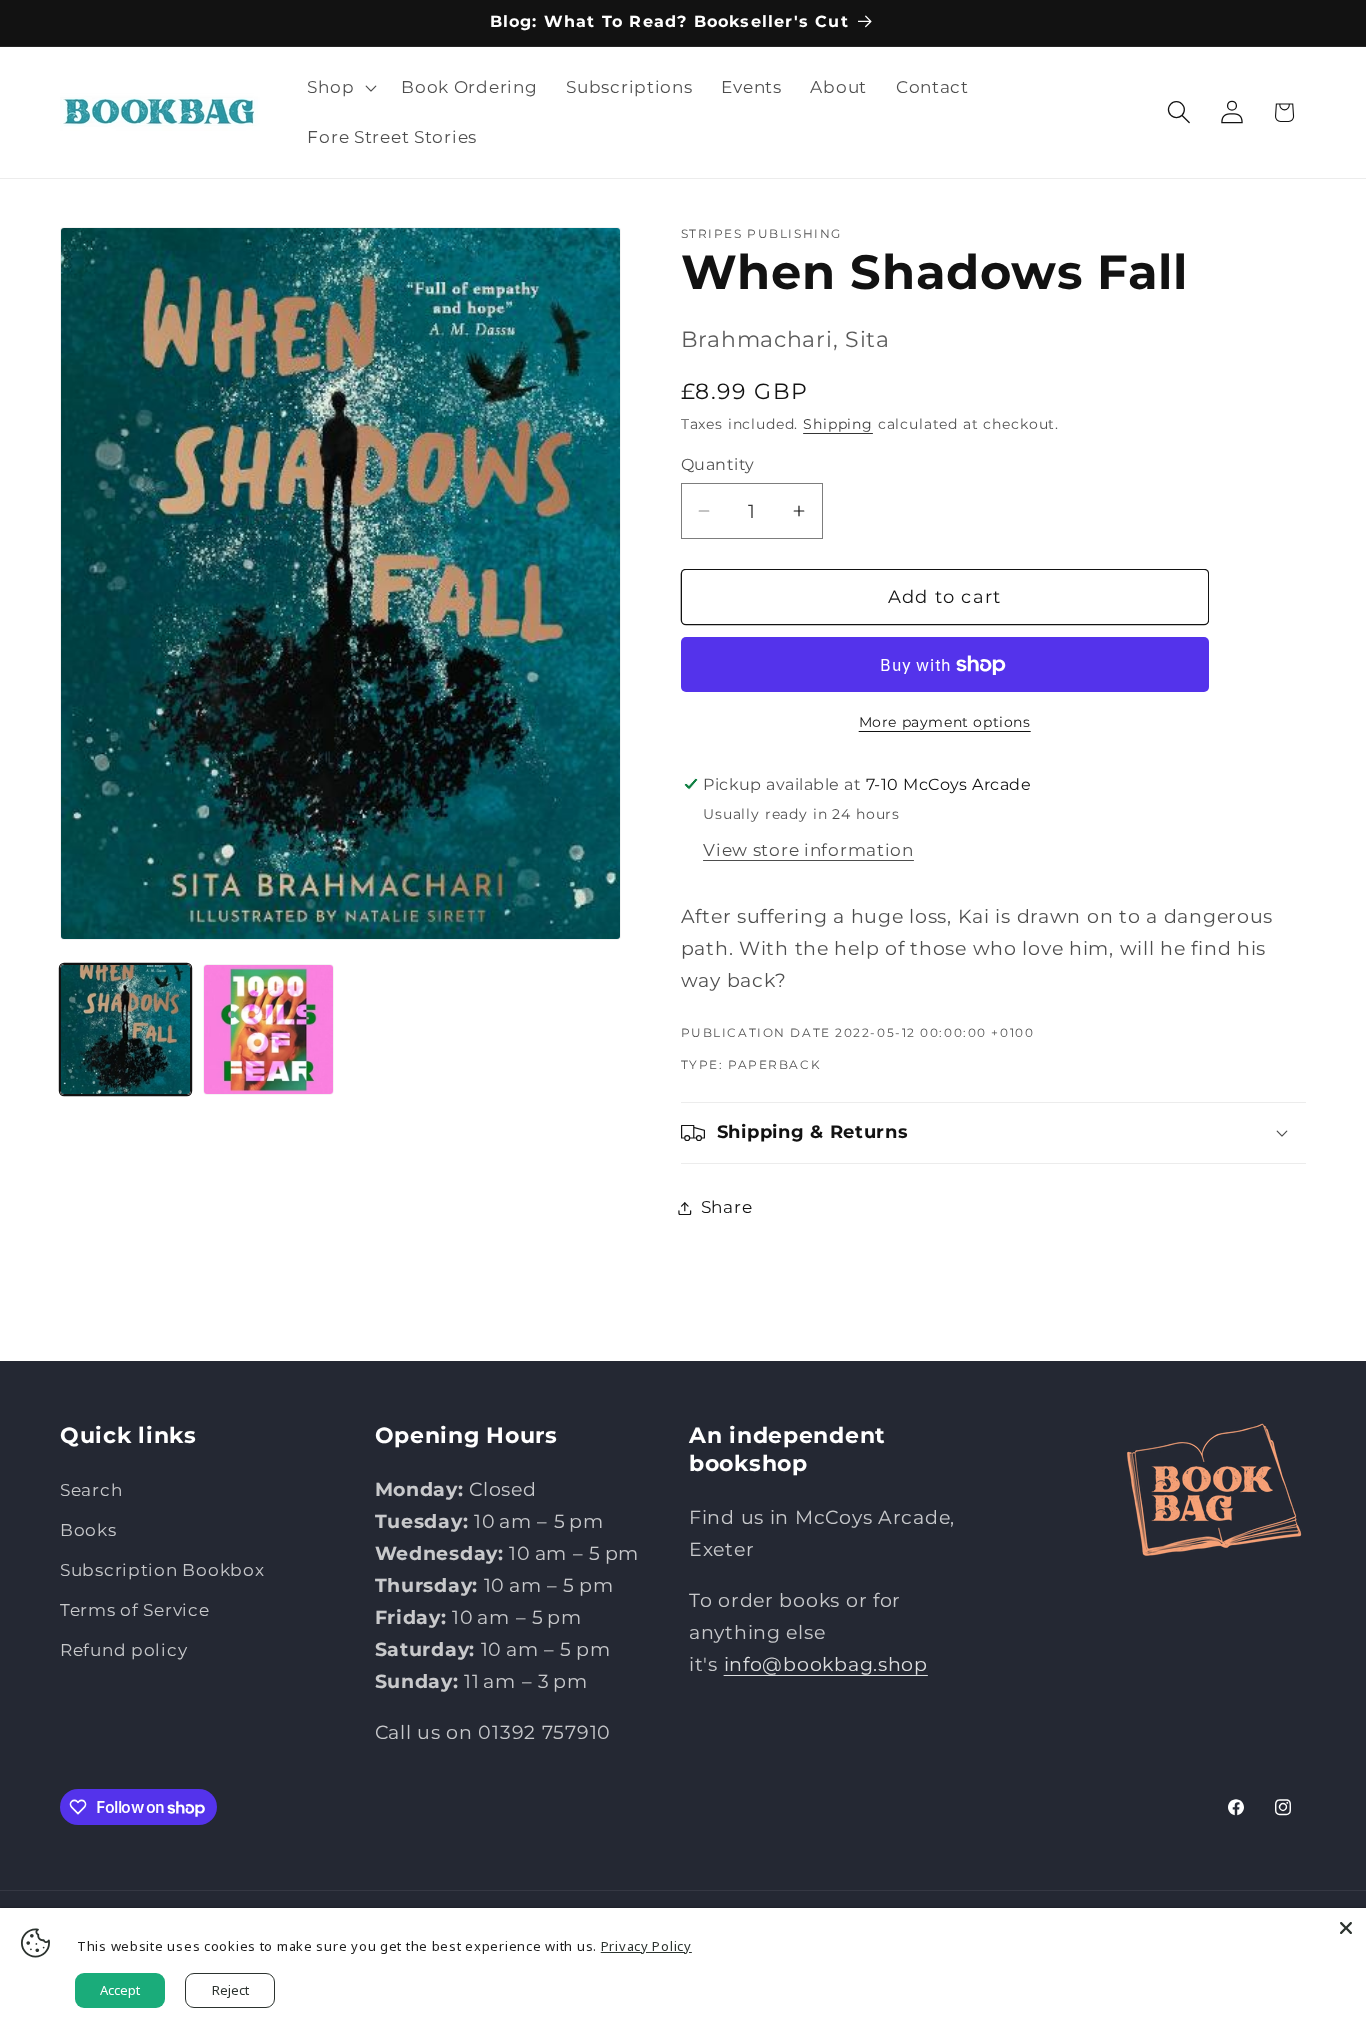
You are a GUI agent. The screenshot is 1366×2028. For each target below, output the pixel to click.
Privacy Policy (646, 1946)
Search (91, 1490)
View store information (808, 850)
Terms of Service (135, 1610)
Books (88, 1530)
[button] (340, 88)
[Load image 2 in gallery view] (268, 1029)
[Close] (1346, 1928)
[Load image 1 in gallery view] (125, 1029)
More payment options (945, 722)
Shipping (838, 424)
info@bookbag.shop (826, 1664)
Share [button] (727, 1207)
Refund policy (123, 1650)
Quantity (718, 464)
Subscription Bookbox (162, 1570)
